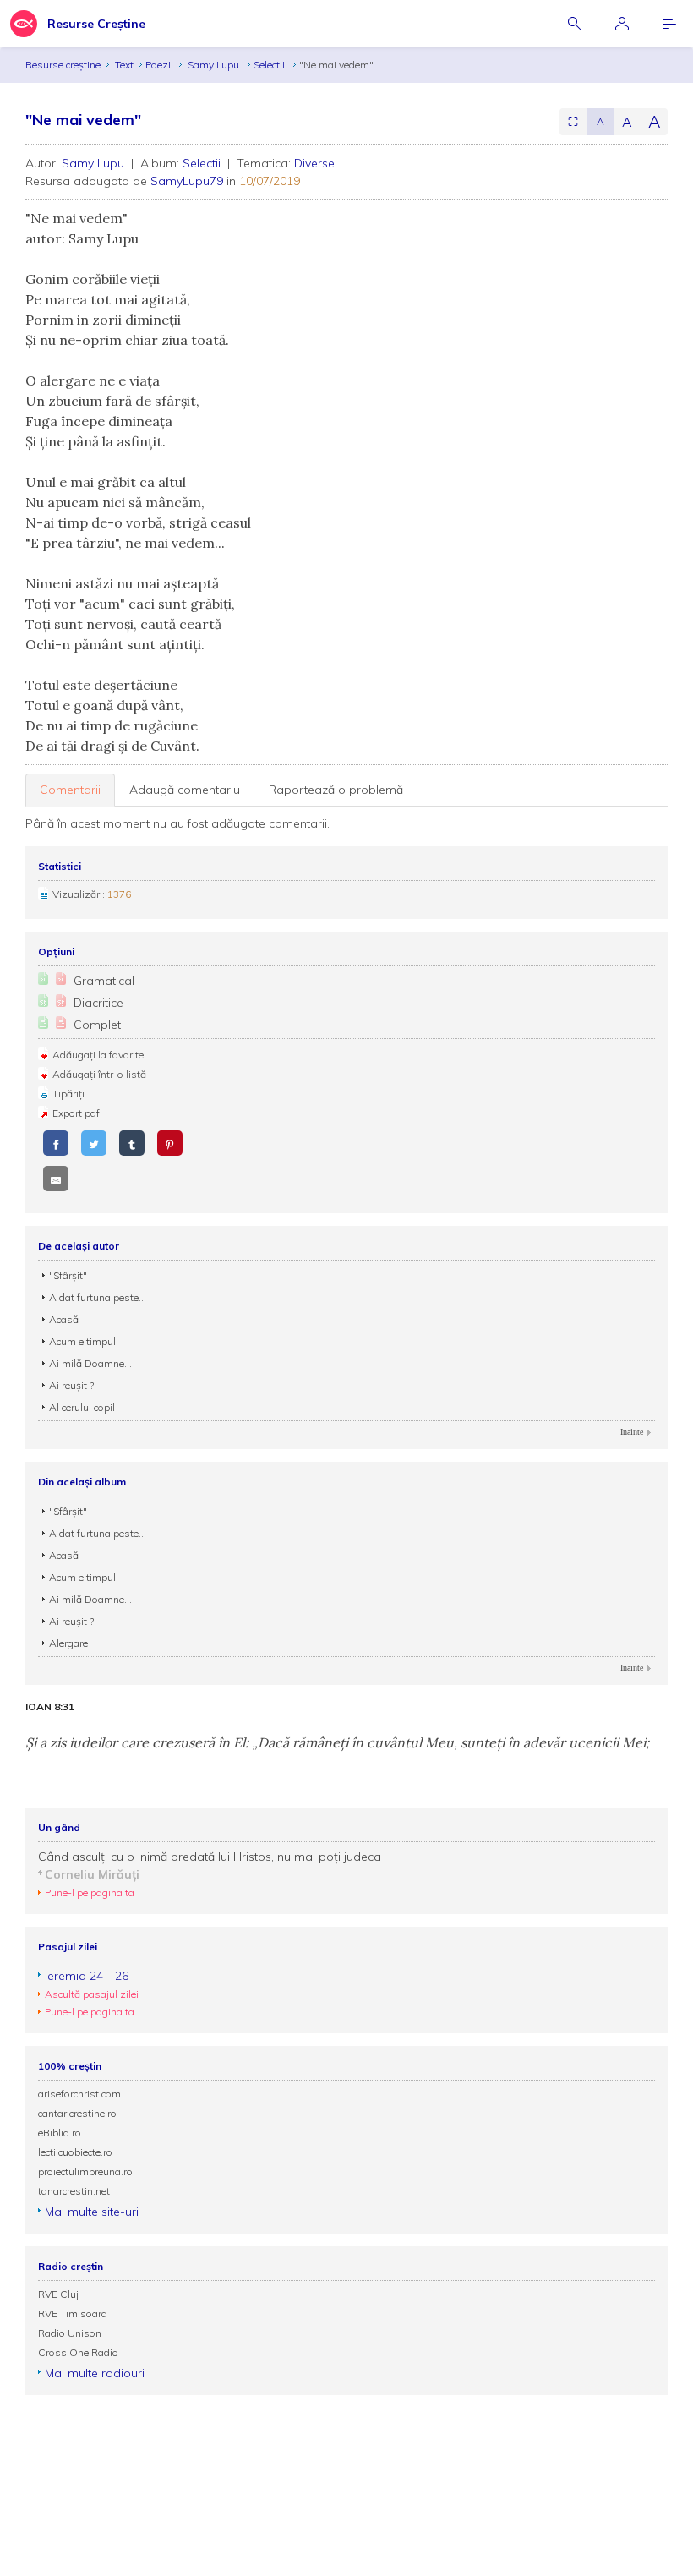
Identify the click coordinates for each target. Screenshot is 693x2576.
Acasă (64, 1319)
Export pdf (76, 1113)
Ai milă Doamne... (90, 1363)
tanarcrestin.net (74, 2191)
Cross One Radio (78, 2352)
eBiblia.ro (60, 2133)
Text (124, 65)
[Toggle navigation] (669, 24)
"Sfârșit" (68, 1275)
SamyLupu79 (187, 181)
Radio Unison (70, 2333)
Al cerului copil (82, 1407)
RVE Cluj (58, 2294)
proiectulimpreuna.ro (85, 2171)
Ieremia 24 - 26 (87, 1976)
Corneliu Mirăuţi (92, 1874)
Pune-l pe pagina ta (90, 1892)
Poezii (159, 65)
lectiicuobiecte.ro (75, 2152)
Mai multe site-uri (92, 2212)
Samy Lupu (215, 65)
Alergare (68, 1643)
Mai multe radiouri (95, 2373)
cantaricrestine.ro (77, 2113)
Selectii (270, 65)
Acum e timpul (82, 1341)
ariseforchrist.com (79, 2094)
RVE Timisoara (73, 2313)
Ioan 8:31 (50, 1707)
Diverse (314, 163)
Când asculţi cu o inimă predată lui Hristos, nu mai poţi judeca (210, 1857)
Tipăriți (68, 1094)
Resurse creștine (63, 65)
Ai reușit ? (71, 1385)
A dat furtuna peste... (98, 1297)
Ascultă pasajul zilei (92, 1994)
